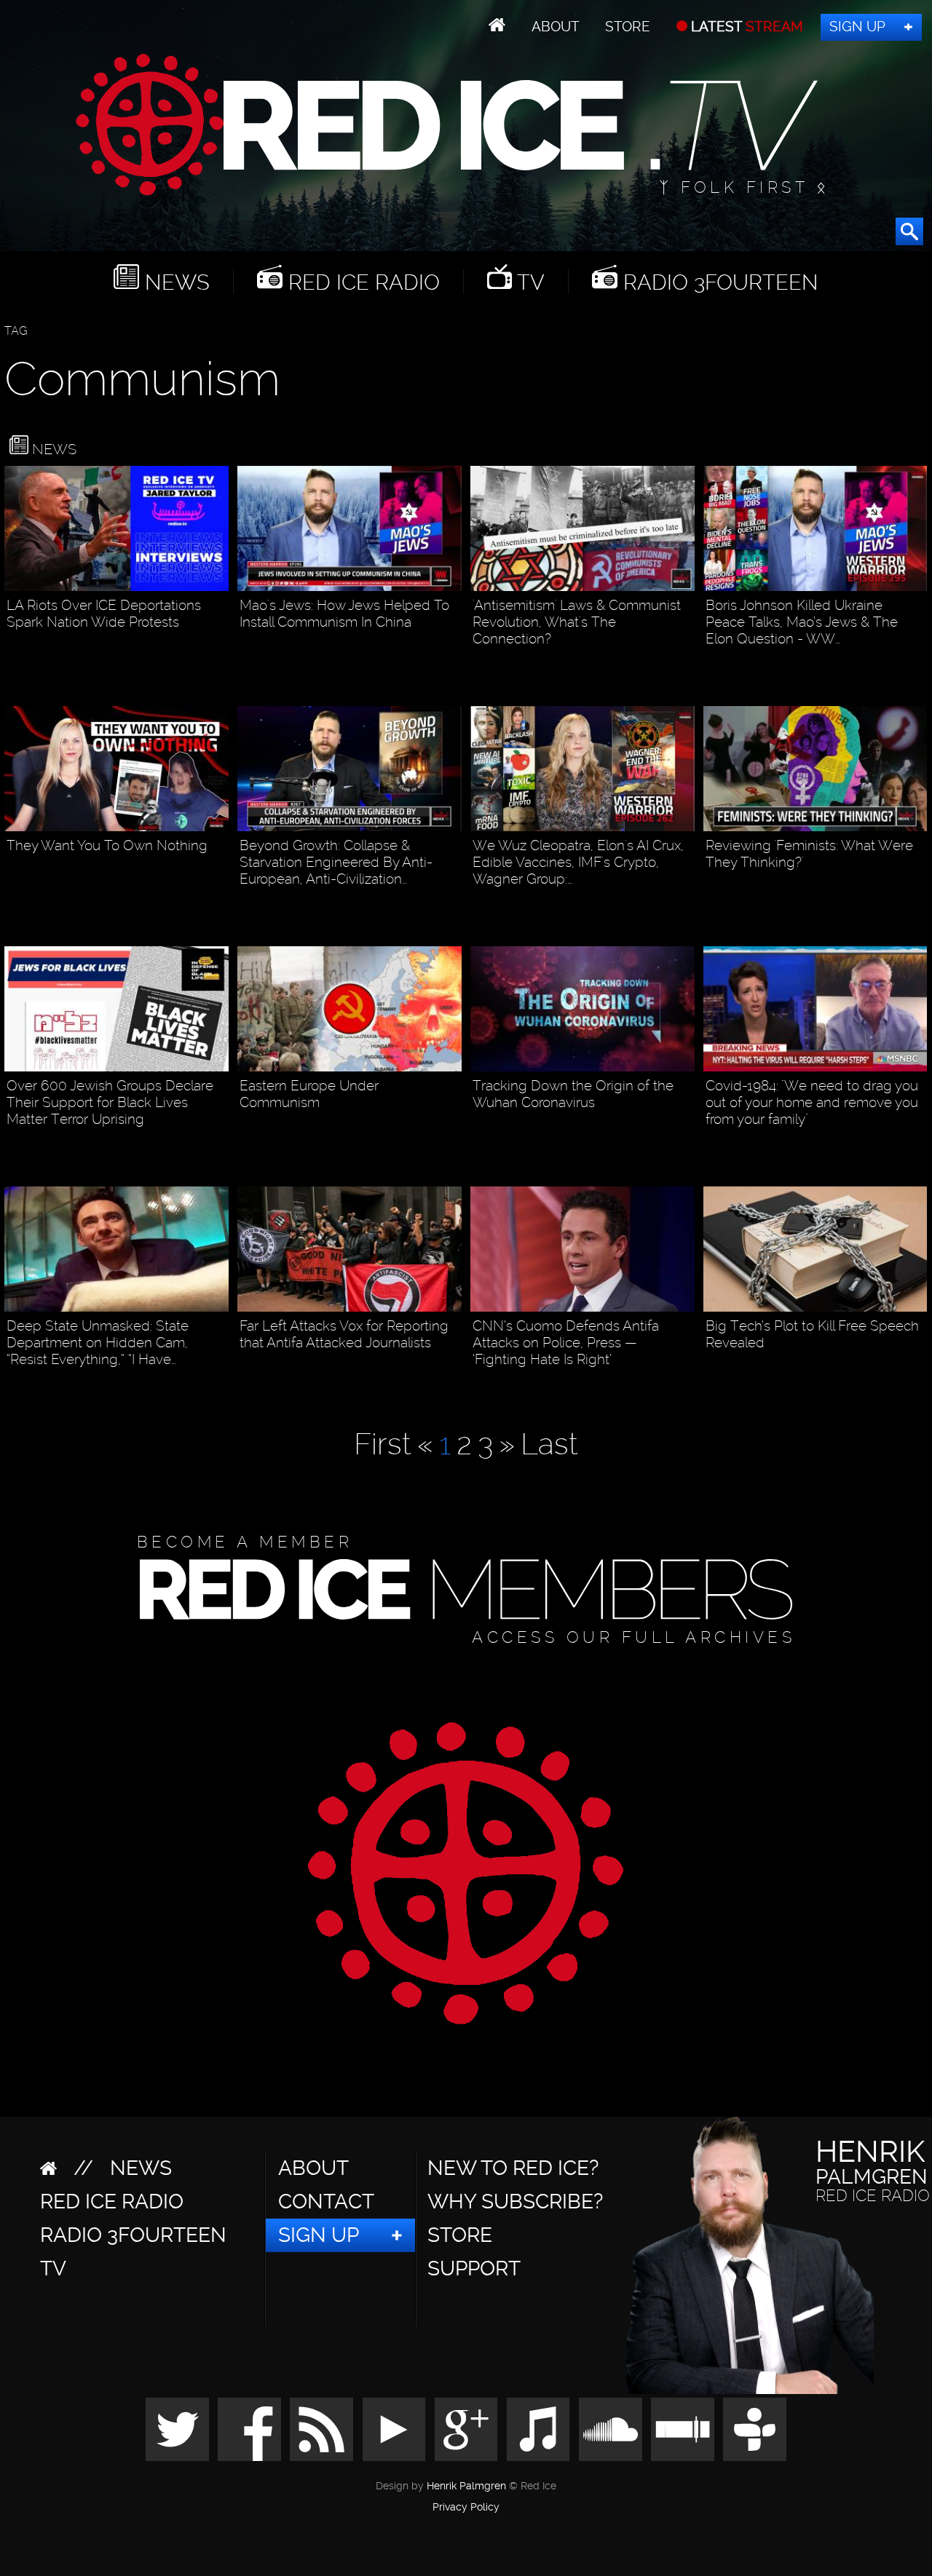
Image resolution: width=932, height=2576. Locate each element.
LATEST (745, 27)
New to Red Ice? (513, 2168)
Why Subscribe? (515, 2202)
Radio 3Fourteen (718, 282)
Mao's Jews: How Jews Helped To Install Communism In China (344, 614)
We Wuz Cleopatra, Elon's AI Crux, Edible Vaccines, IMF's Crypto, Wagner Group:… (578, 862)
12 (220, 1384)
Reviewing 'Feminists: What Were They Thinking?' (809, 854)
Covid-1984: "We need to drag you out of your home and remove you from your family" (812, 1102)
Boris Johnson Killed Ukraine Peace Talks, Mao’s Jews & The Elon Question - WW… (802, 622)
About (556, 27)
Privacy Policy (466, 2508)
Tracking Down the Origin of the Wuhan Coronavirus (573, 1094)
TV (528, 282)
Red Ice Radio (361, 282)
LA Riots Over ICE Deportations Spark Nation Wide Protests (104, 614)
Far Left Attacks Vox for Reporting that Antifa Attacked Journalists (344, 1334)
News (174, 282)
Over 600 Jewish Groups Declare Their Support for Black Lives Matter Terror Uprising (110, 1102)
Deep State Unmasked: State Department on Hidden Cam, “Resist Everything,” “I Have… (98, 1343)
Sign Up (857, 27)
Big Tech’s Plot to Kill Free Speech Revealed (812, 1334)
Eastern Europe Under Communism (309, 1094)
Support (474, 2268)
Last (549, 1444)
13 (220, 1144)
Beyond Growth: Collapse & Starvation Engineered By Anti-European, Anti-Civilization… (336, 862)
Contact (326, 2202)
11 (687, 1384)
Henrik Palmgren (466, 2486)
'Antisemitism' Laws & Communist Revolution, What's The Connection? (577, 622)
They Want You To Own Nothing (107, 845)
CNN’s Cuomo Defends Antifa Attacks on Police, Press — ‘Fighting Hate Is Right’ (566, 1343)
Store (628, 27)
